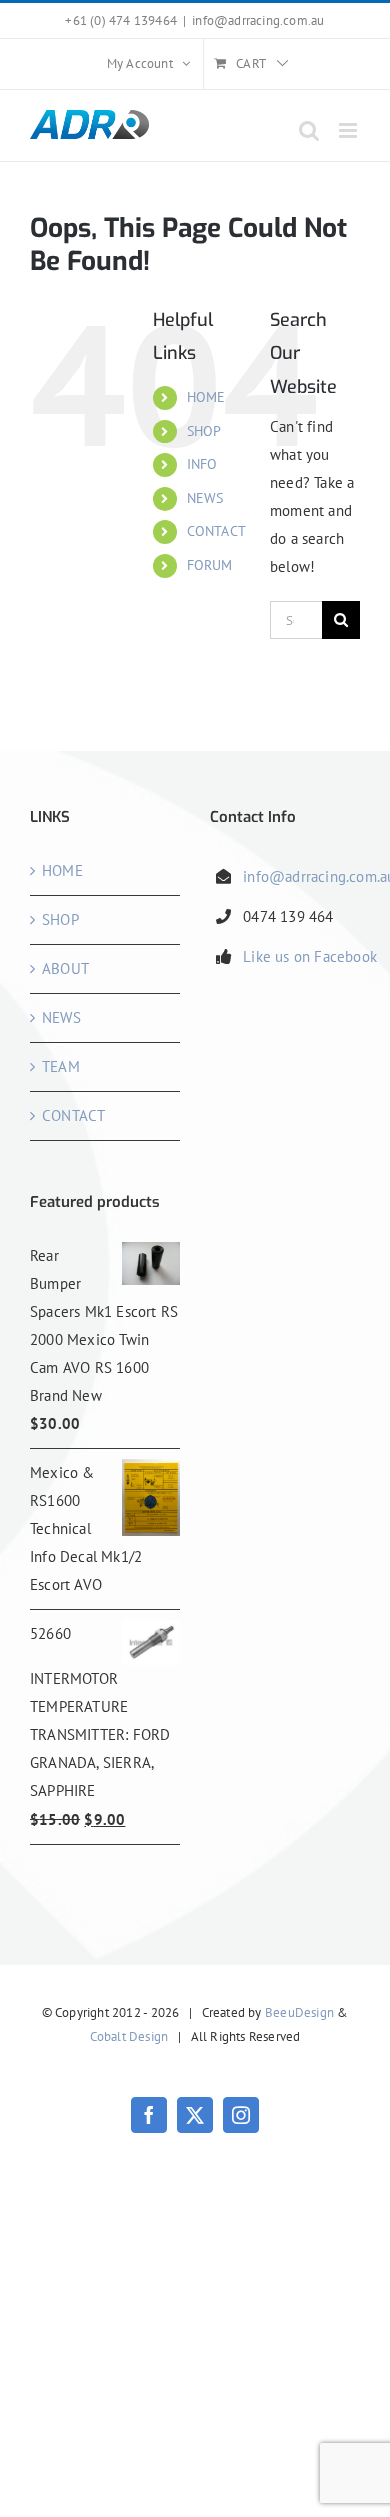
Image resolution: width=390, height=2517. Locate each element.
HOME (206, 397)
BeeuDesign (299, 2012)
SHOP (204, 431)
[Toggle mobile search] (309, 130)
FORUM (210, 565)
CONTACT (216, 531)
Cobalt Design (129, 2036)
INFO (202, 464)
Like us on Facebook (310, 956)
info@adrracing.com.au (258, 20)
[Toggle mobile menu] (349, 130)
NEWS (205, 498)
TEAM (61, 1066)
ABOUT (65, 968)
